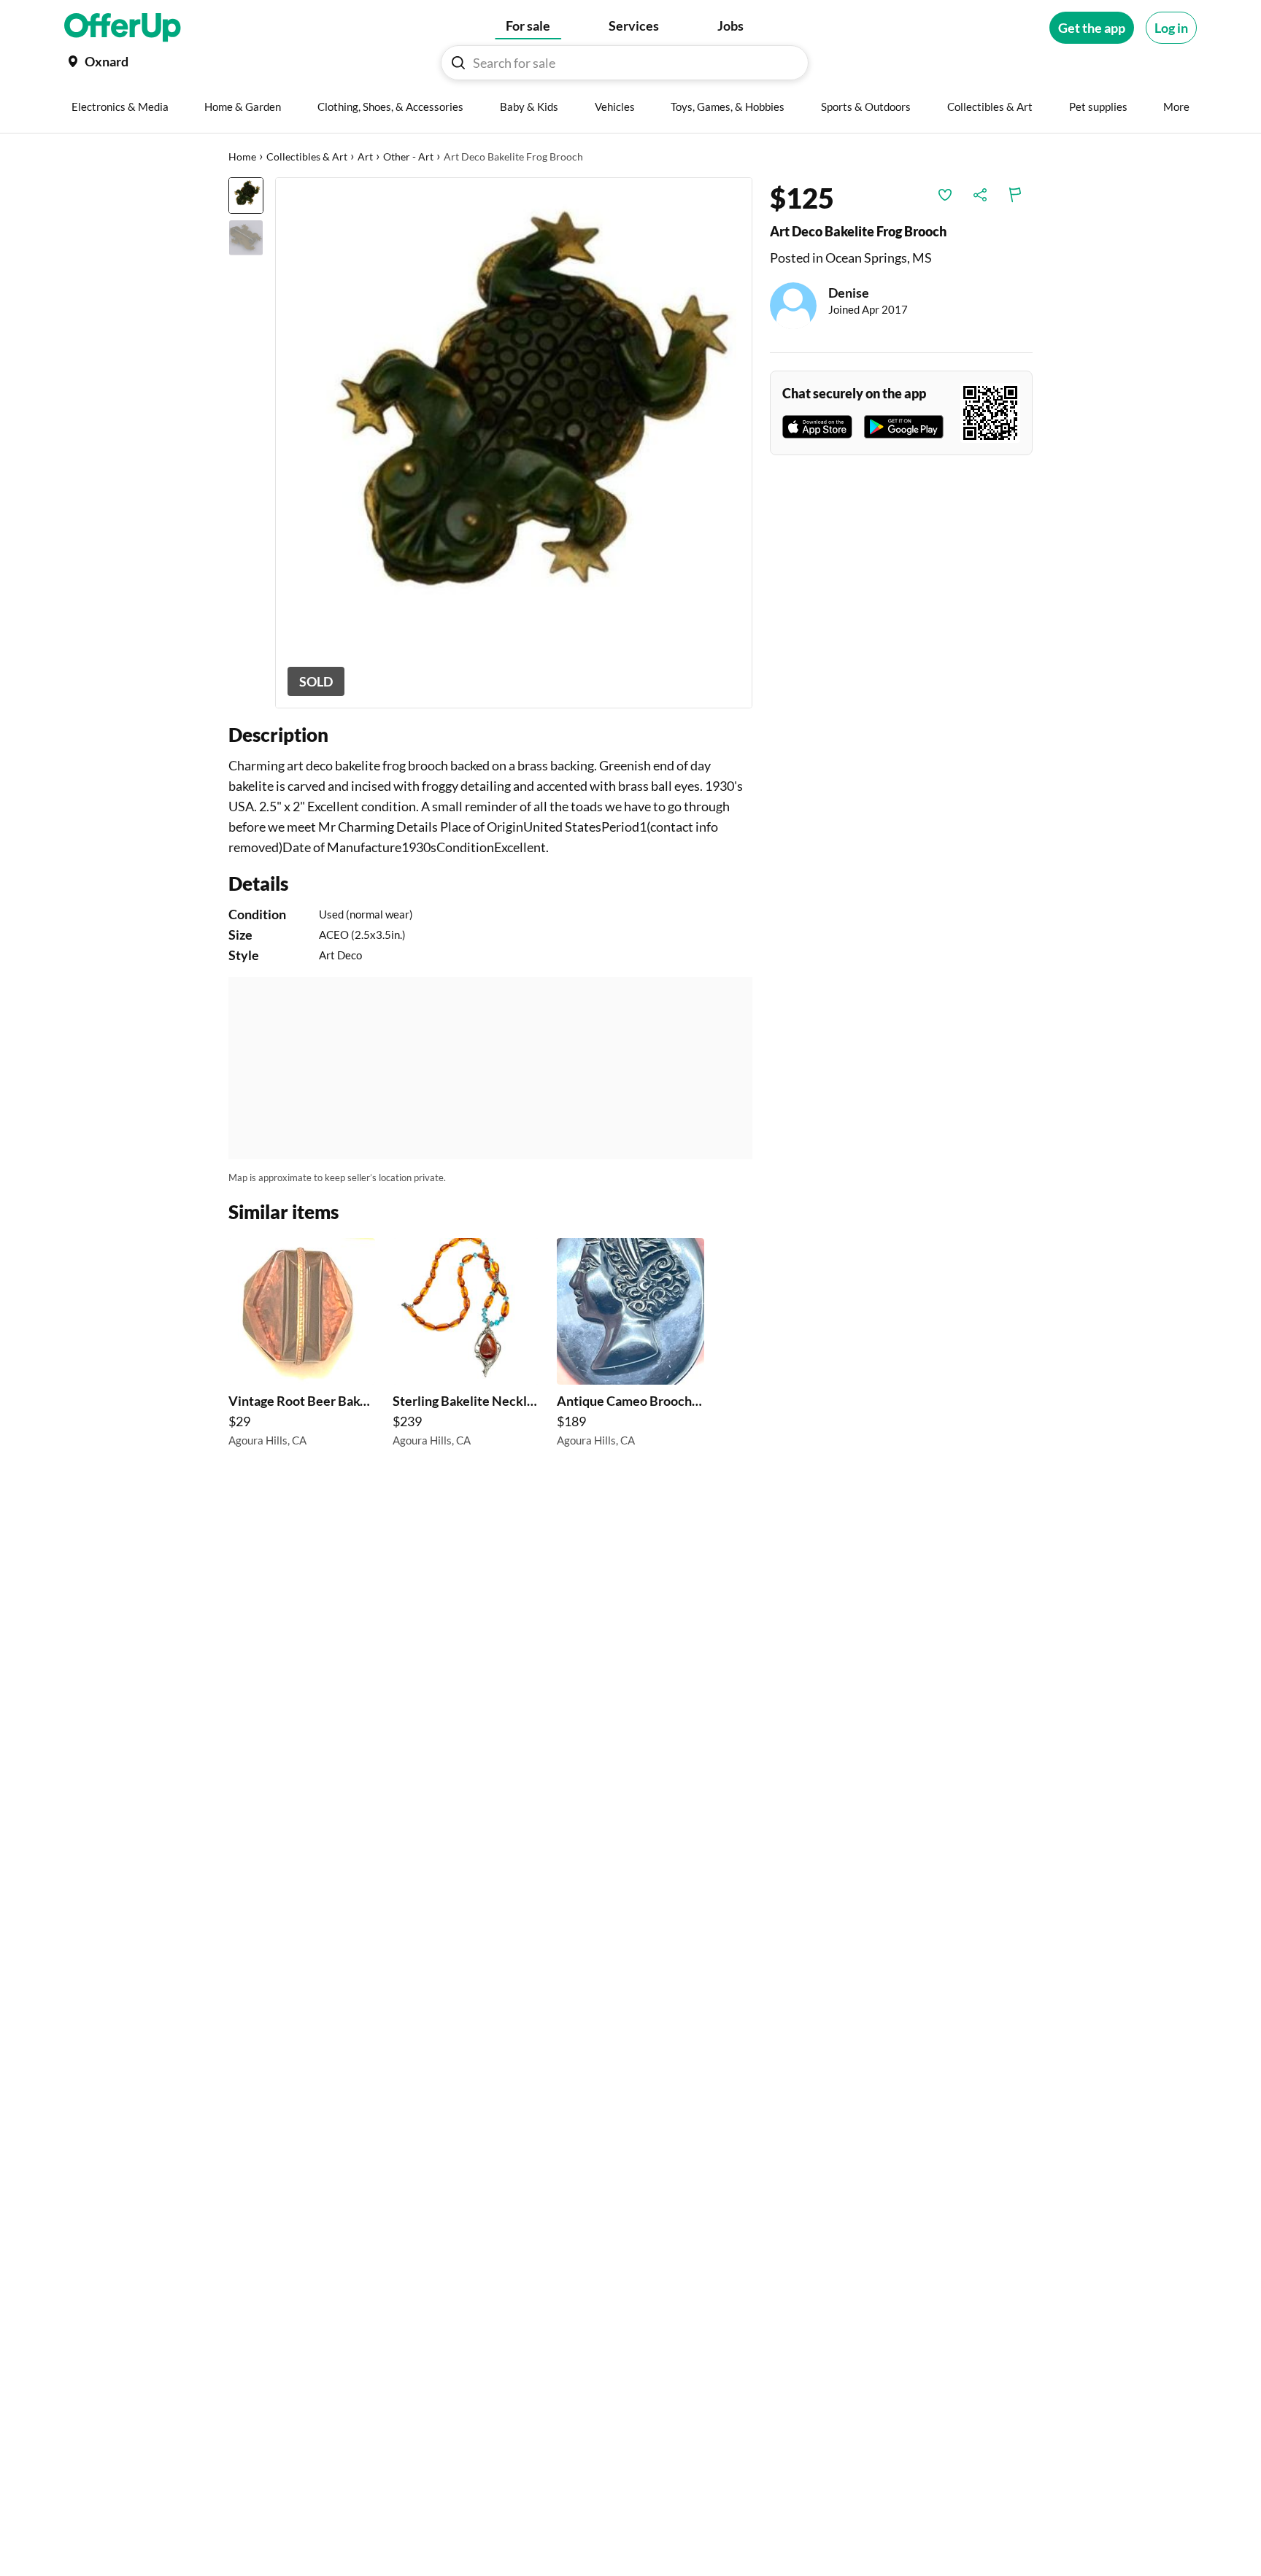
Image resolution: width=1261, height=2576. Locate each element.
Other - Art (408, 156)
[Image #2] (246, 238)
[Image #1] (246, 196)
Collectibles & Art (307, 156)
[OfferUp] (123, 28)
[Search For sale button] (458, 63)
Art (365, 156)
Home (242, 156)
